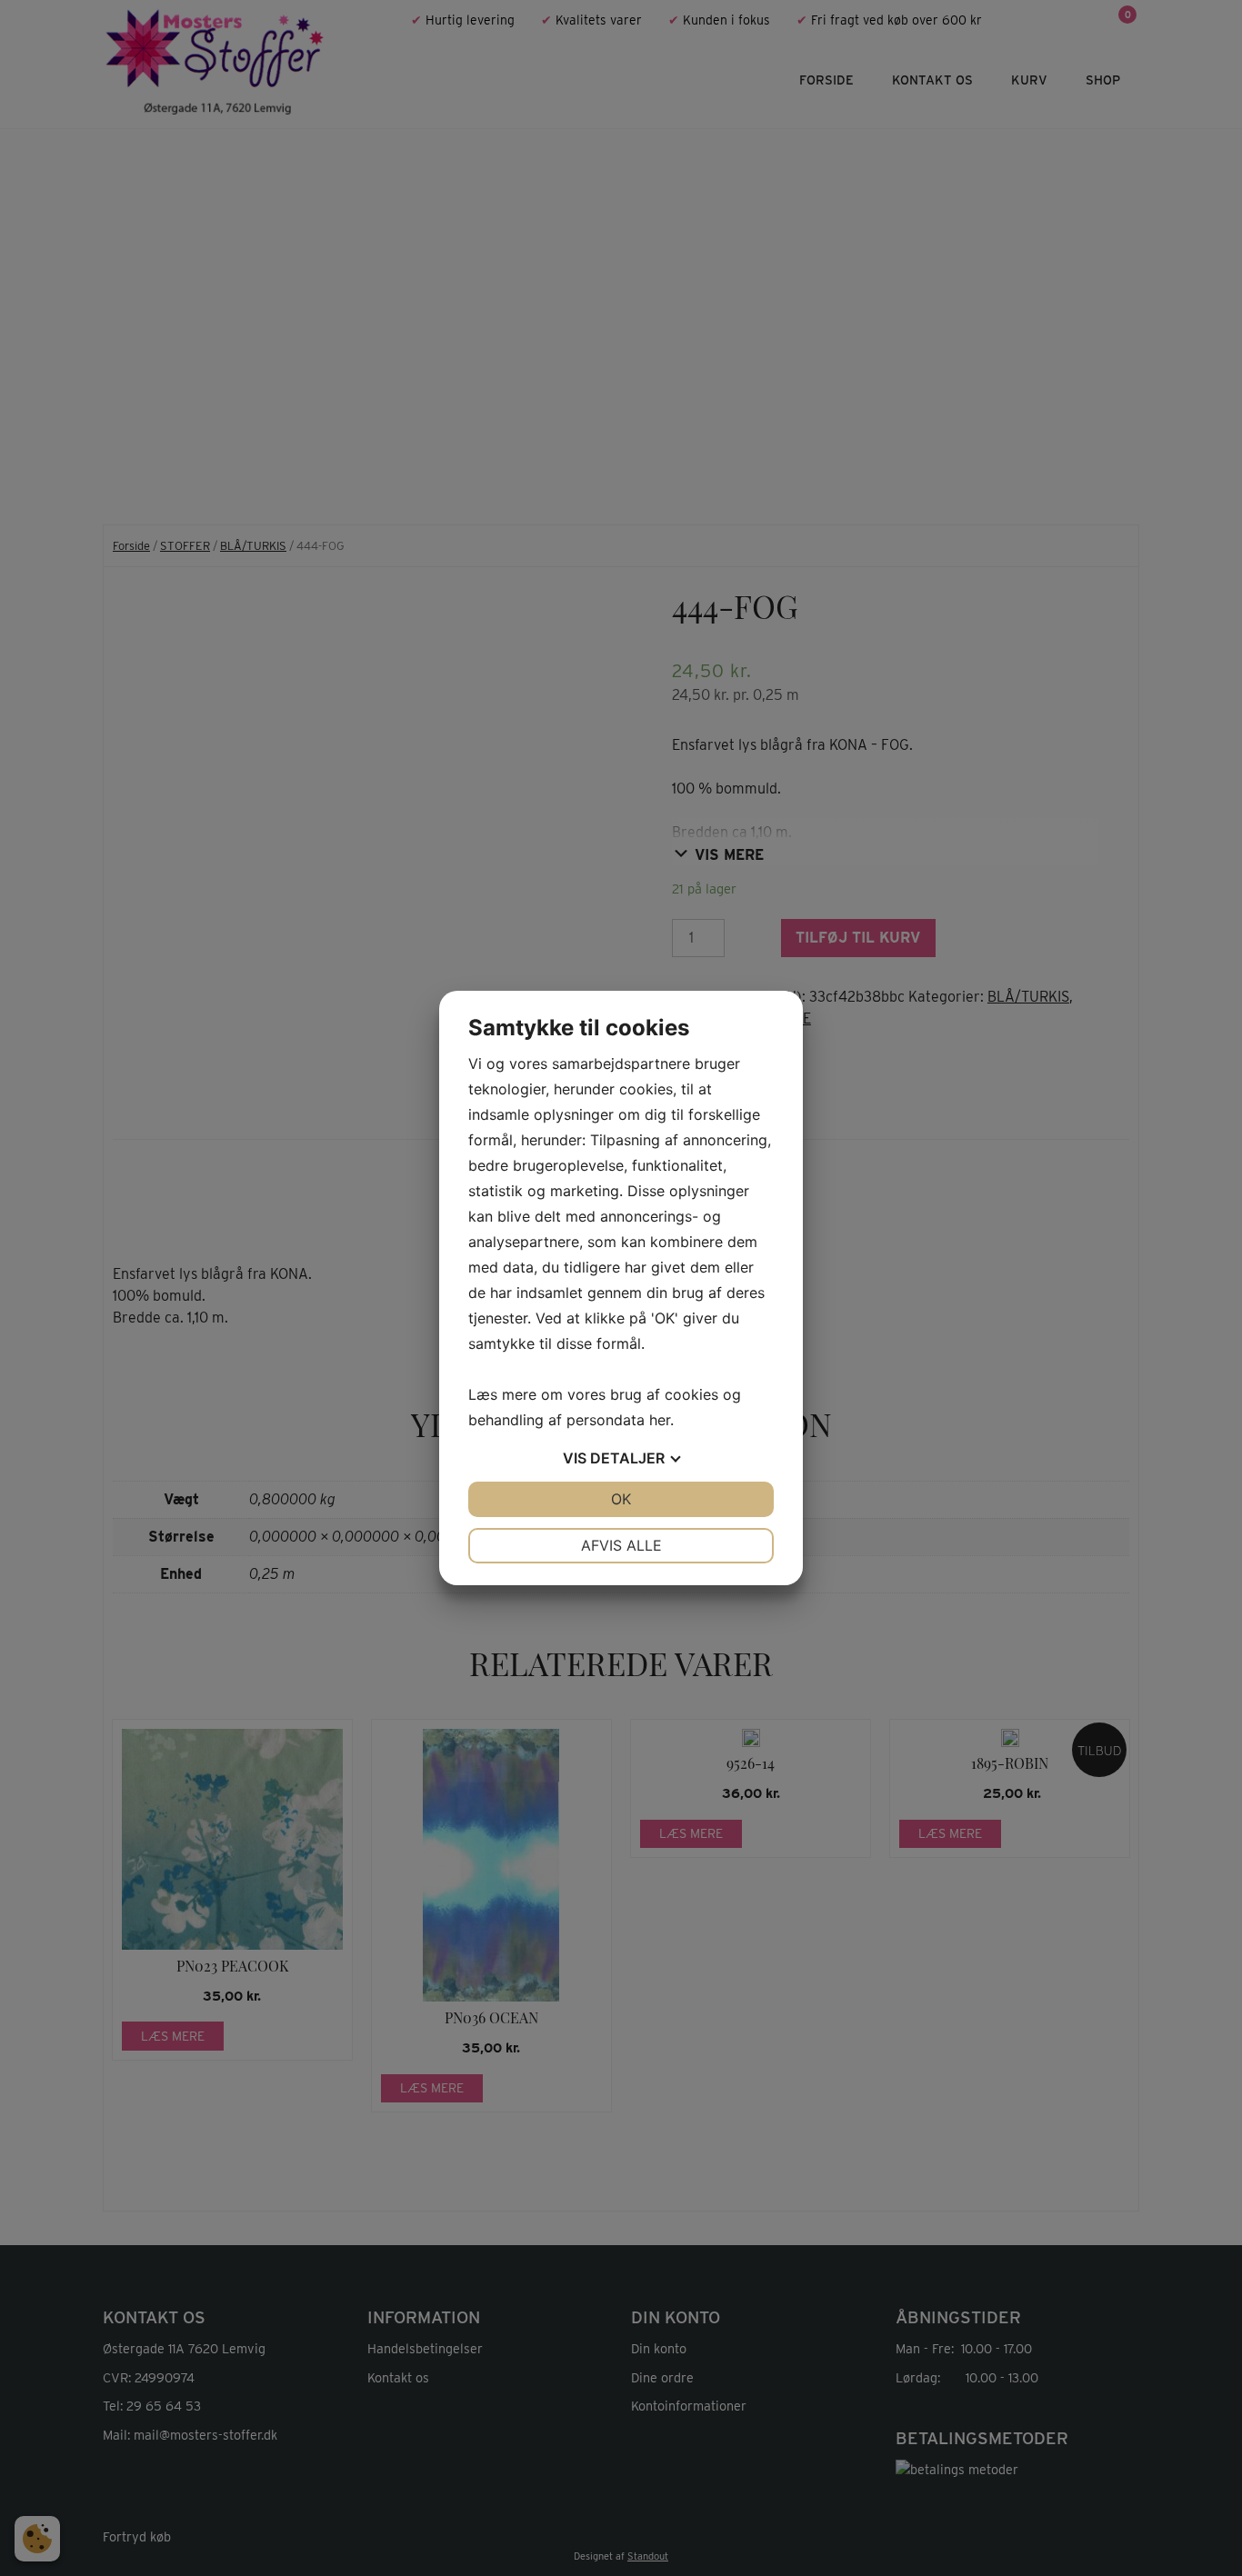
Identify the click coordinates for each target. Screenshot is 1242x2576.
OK (621, 1499)
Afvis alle (621, 1545)
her (660, 1420)
